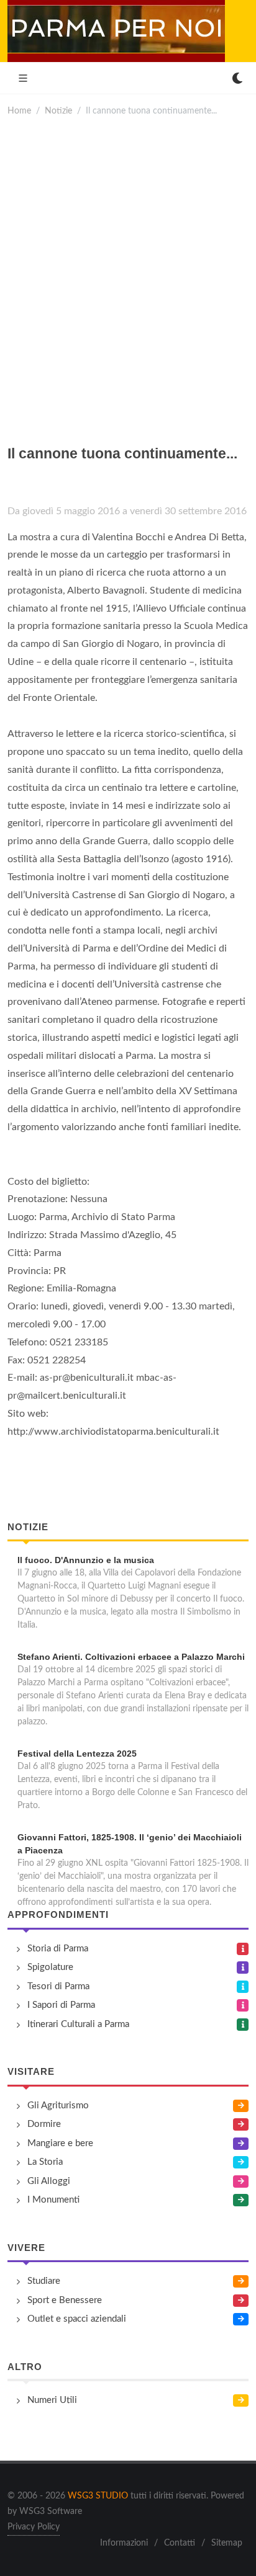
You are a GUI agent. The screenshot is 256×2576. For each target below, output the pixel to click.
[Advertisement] (128, 275)
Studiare (44, 2281)
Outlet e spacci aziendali (77, 2319)
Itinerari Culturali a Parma (78, 2024)
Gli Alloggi (49, 2181)
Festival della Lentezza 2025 (77, 1754)
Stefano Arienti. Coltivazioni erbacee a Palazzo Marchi (131, 1657)
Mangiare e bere (60, 2143)
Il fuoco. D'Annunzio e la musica (86, 1560)
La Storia (45, 2162)
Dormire (44, 2124)
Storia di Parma (58, 1949)
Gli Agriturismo (58, 2106)
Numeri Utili (52, 2400)
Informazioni (124, 2543)
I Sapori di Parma (61, 2005)
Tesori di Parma (58, 1986)
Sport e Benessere (65, 2300)
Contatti (180, 2543)
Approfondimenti (58, 1914)
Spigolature (50, 1967)
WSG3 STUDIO (98, 2496)
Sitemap (227, 2543)
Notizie (58, 111)
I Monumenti (53, 2200)
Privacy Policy (34, 2527)
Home (19, 111)
